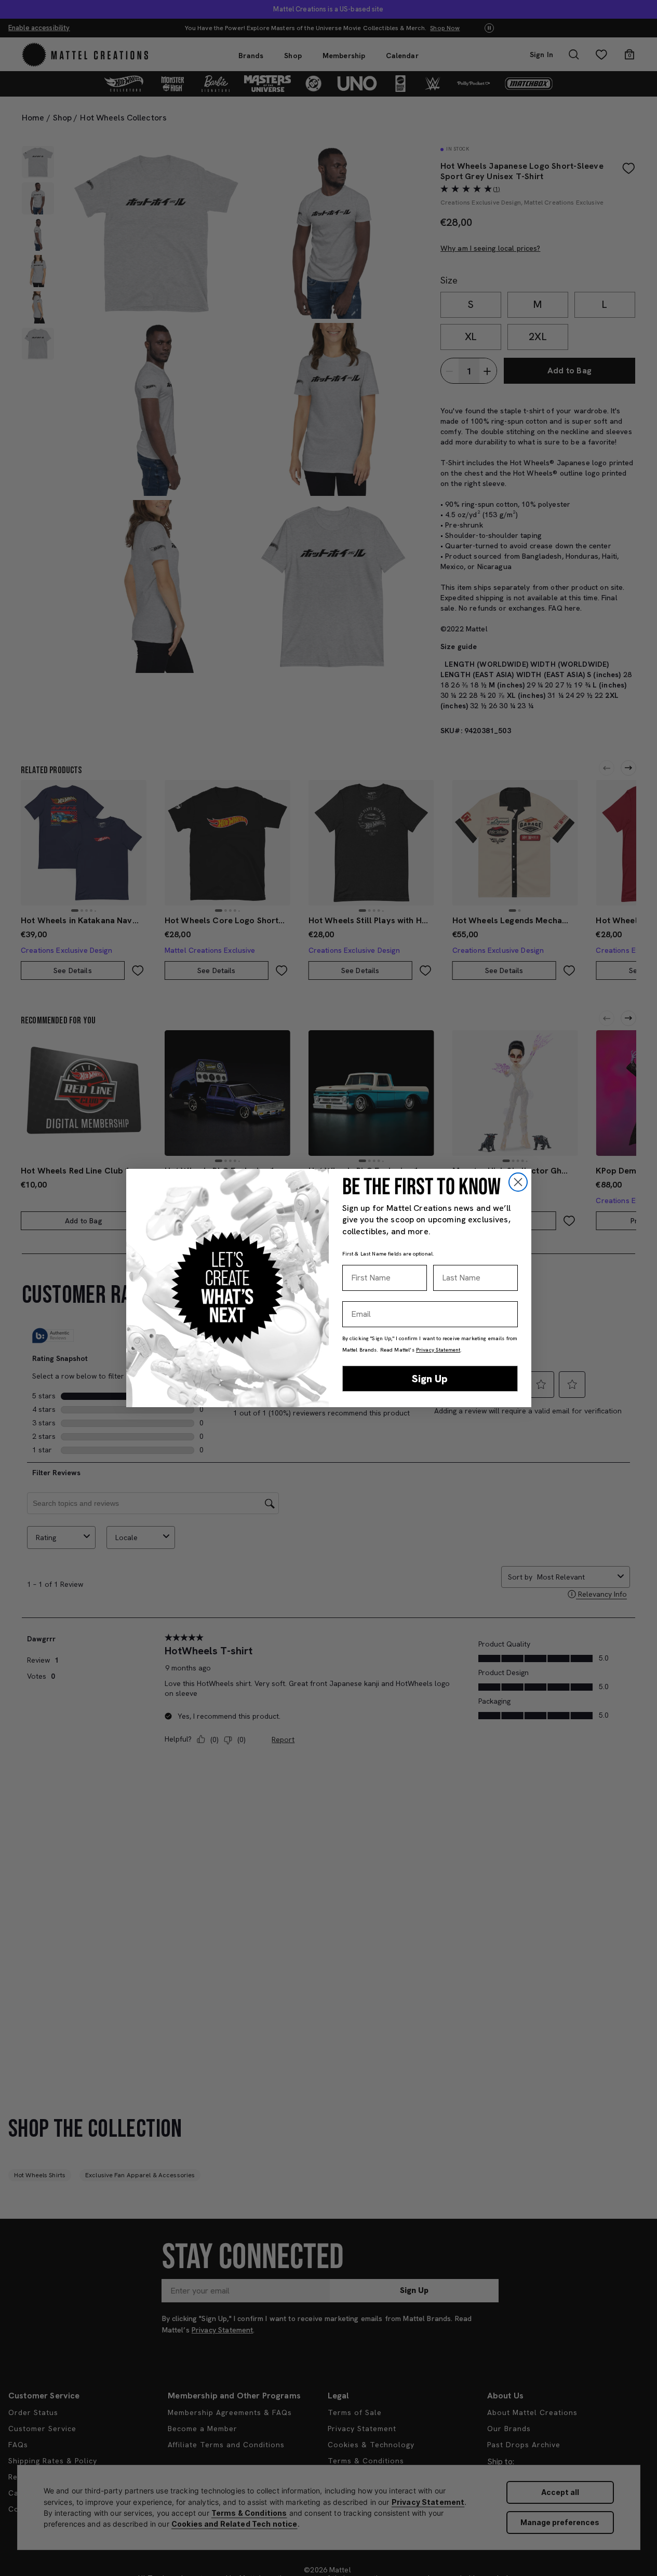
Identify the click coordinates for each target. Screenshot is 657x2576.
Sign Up (430, 1379)
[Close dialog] (518, 1182)
